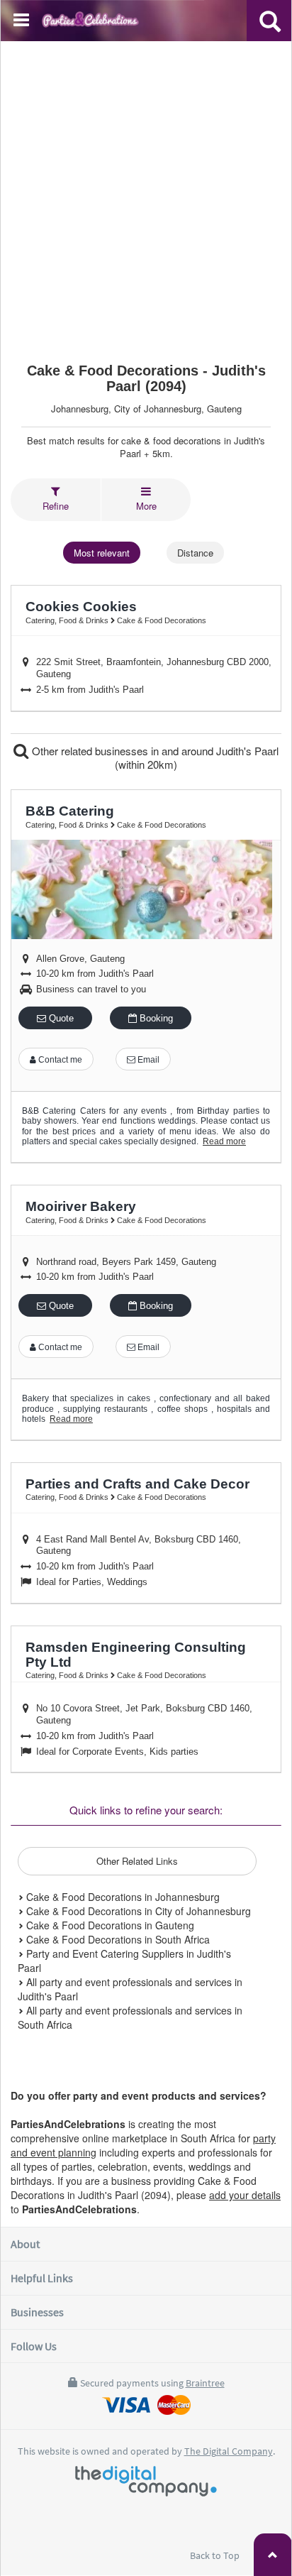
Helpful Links (42, 2278)
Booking (155, 1018)
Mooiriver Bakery (81, 1206)
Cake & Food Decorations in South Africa (117, 1939)
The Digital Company (229, 2451)
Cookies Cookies (81, 607)
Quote (60, 1018)
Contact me (59, 1060)
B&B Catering (70, 811)
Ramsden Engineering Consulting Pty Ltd (136, 1655)
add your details (245, 2195)
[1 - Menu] (23, 22)
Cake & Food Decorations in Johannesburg (122, 1897)
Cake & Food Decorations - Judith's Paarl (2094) (146, 378)
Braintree (205, 2383)
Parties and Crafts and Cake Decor (137, 1484)
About (25, 2244)
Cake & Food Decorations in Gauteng (109, 1925)
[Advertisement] (146, 195)
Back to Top (216, 2555)
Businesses (37, 2312)
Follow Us (34, 2346)
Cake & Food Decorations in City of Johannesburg (137, 1911)
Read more (224, 1141)
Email (147, 1060)
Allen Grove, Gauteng (80, 959)
